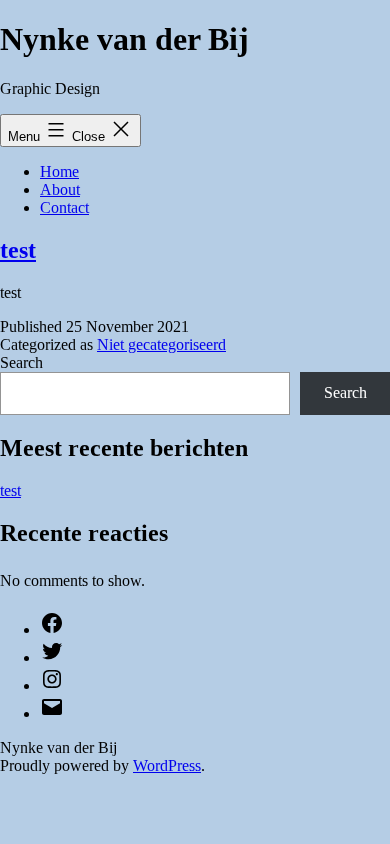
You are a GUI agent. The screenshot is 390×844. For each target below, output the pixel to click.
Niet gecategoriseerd (161, 344)
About (60, 189)
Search (21, 362)
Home (59, 171)
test (18, 250)
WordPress (167, 765)
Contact (64, 207)
